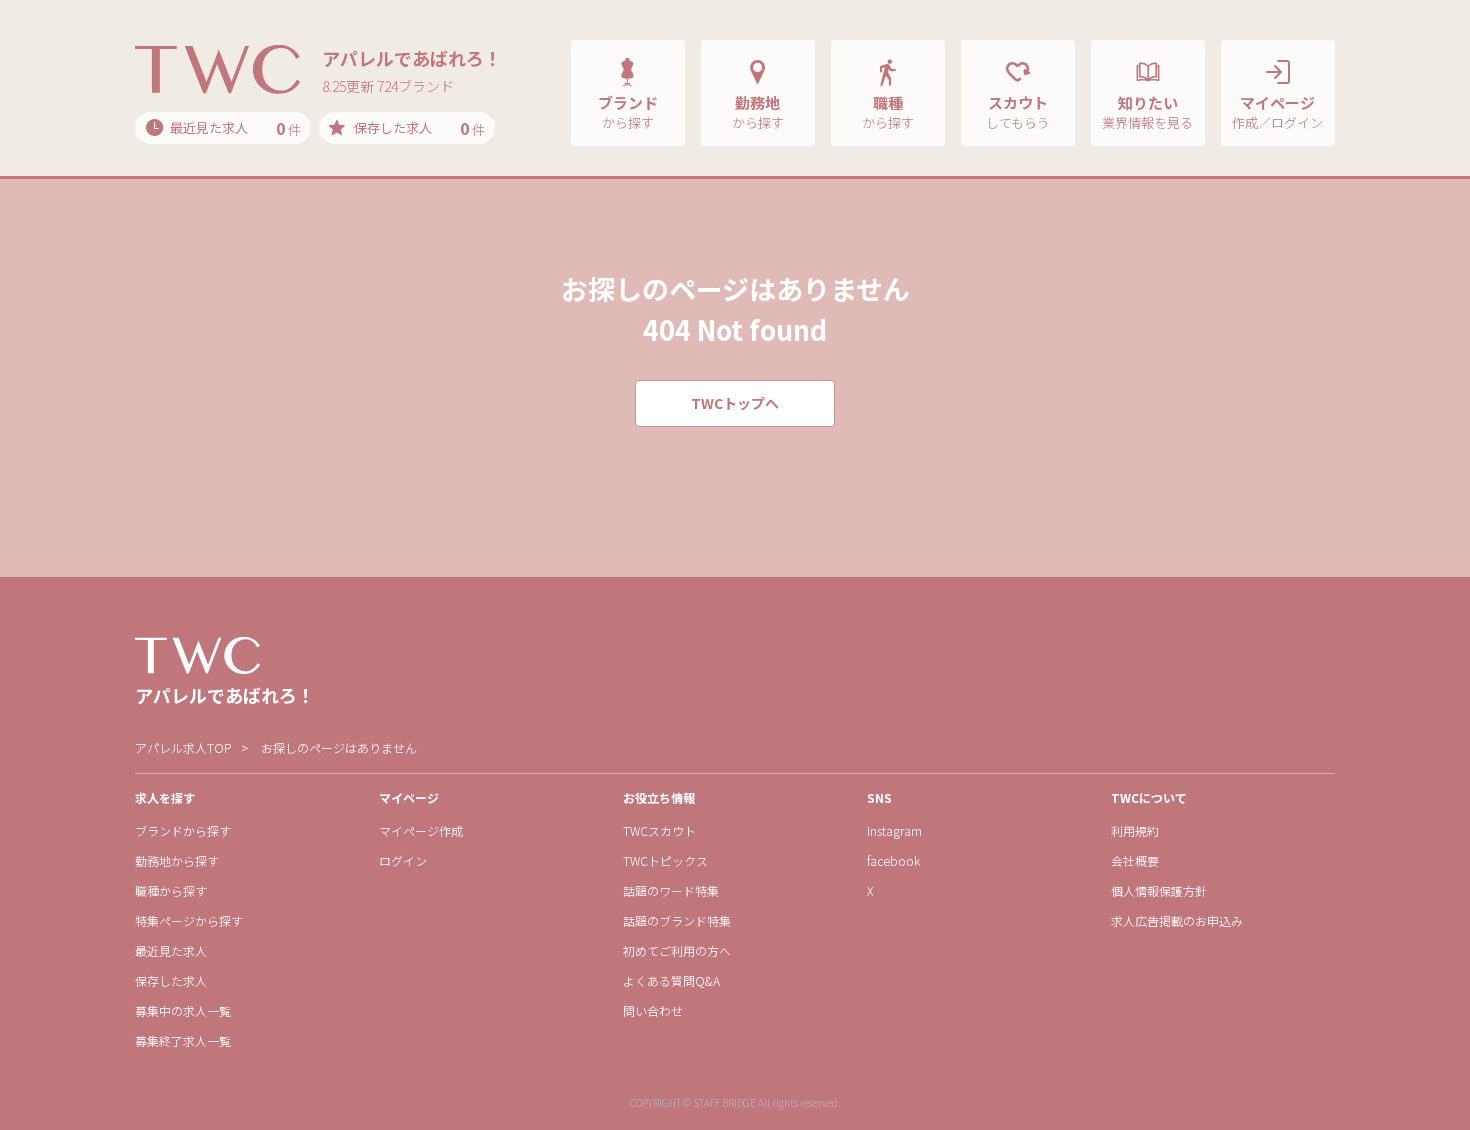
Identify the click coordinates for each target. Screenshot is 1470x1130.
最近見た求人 (171, 950)
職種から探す (171, 890)
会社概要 (1135, 860)
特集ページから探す (189, 920)
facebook (893, 860)
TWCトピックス (665, 860)
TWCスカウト (659, 830)
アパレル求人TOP (183, 747)
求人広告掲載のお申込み (1177, 920)
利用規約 (1135, 830)
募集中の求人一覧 (183, 1010)
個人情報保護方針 (1159, 890)
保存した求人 (171, 980)
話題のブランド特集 (677, 920)
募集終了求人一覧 (183, 1040)
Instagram (894, 830)
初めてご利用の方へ (677, 950)
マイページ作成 (421, 830)
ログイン (403, 860)
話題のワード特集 (671, 890)
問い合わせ (653, 1010)
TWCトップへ (735, 403)
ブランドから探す (183, 830)
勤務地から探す (177, 860)
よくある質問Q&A (671, 980)
